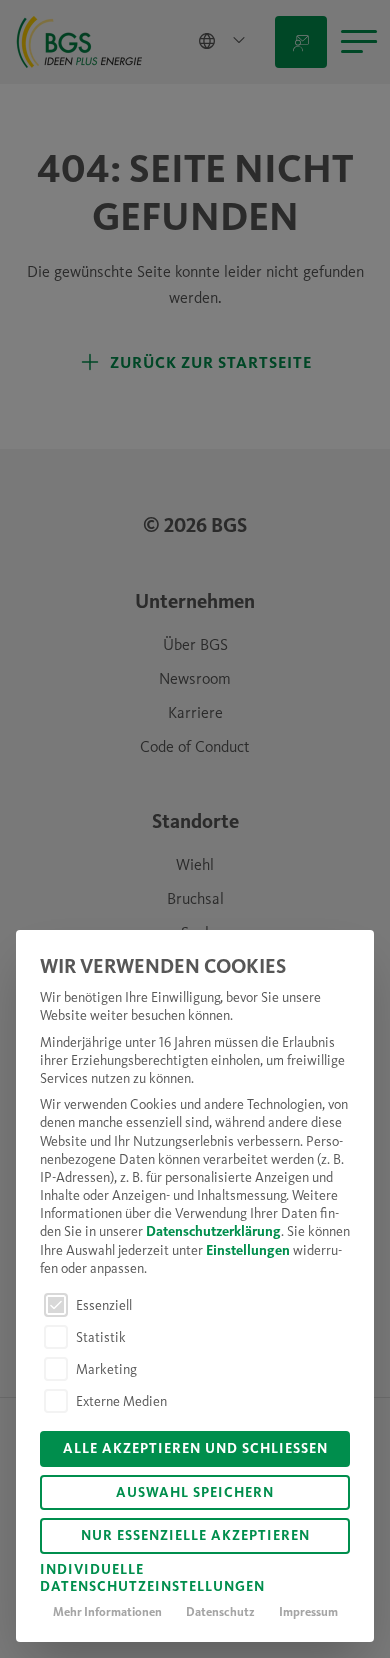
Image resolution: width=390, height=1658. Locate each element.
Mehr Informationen (107, 1613)
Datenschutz (220, 1613)
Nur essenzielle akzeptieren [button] (195, 1536)
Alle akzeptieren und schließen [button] (195, 1449)
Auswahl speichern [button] (195, 1493)
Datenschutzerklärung (213, 1232)
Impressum (308, 1613)
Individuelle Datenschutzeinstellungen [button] (152, 1579)
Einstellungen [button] (248, 1251)
